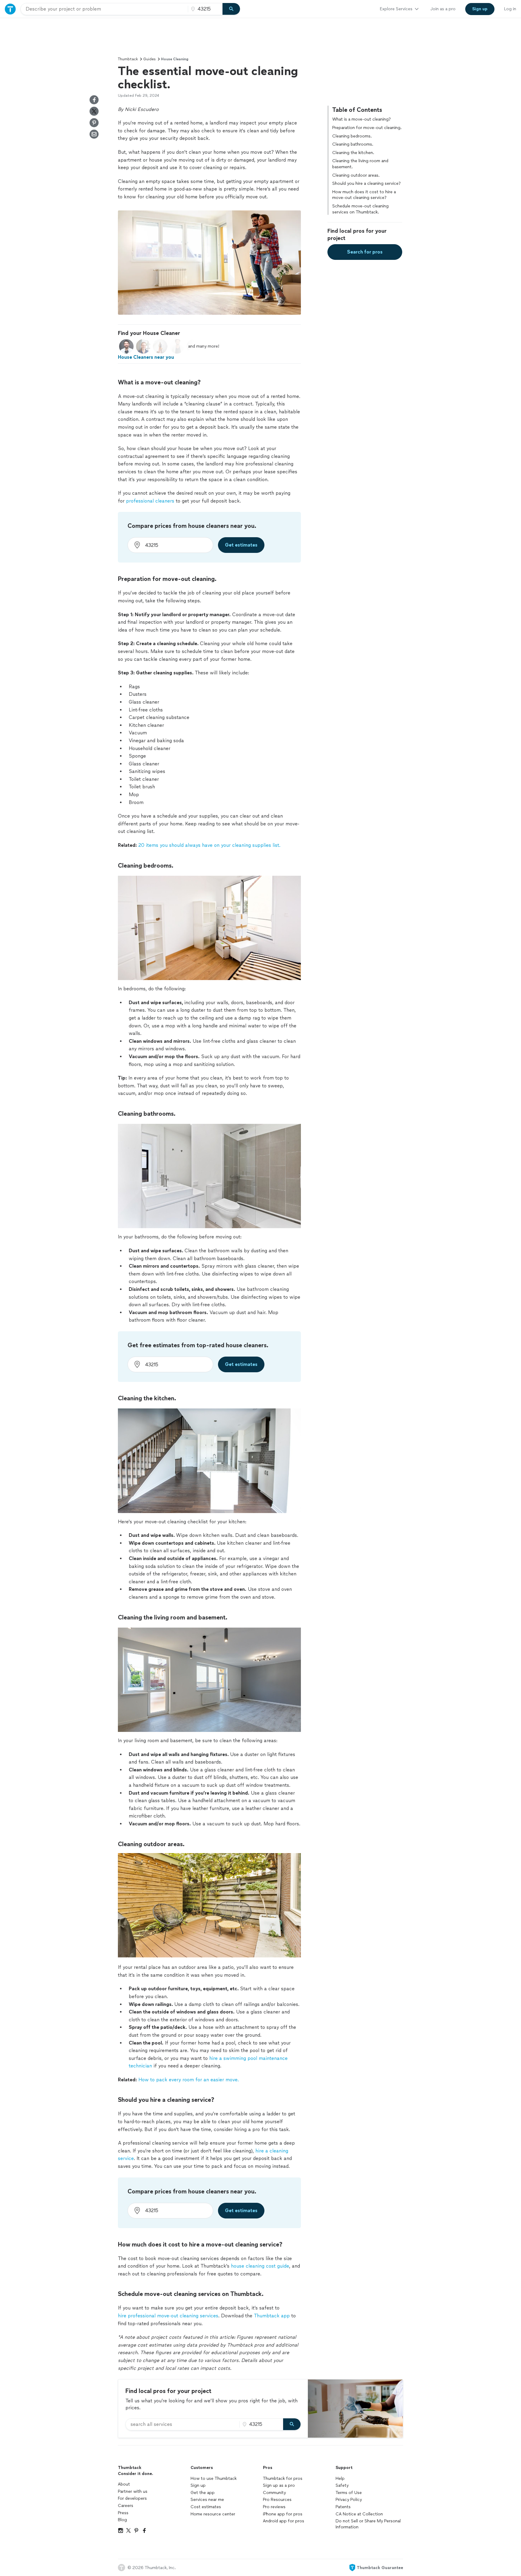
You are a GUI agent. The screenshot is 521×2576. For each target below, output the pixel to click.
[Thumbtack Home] (10, 9)
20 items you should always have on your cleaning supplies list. (209, 845)
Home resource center (213, 2514)
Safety (342, 2485)
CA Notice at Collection (359, 2514)
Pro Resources (277, 2500)
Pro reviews (274, 2507)
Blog (122, 2520)
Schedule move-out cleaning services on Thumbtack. (360, 209)
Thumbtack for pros (283, 2478)
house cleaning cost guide (260, 2266)
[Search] (231, 9)
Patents (343, 2507)
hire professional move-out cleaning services (168, 2316)
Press (123, 2513)
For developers (132, 2498)
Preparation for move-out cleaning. (367, 127)
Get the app (203, 2493)
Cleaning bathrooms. (353, 144)
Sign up (198, 2485)
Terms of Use (349, 2493)
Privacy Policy (349, 2500)
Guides (149, 59)
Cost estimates (206, 2507)
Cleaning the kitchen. (353, 152)
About (124, 2484)
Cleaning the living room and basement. (360, 164)
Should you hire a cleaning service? (366, 183)
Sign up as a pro (279, 2485)
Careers (126, 2506)
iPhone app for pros (283, 2514)
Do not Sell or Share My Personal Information (368, 2524)
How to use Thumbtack (214, 2478)
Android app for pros (284, 2521)
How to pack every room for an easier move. (189, 2080)
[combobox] (104, 9)
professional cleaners (150, 501)
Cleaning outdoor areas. (356, 175)
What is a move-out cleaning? (362, 119)
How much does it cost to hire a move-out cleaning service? (364, 195)
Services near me (207, 2500)
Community (274, 2493)
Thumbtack (128, 59)
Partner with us (133, 2491)
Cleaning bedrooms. (352, 136)
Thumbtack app (272, 2316)
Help (340, 2478)
